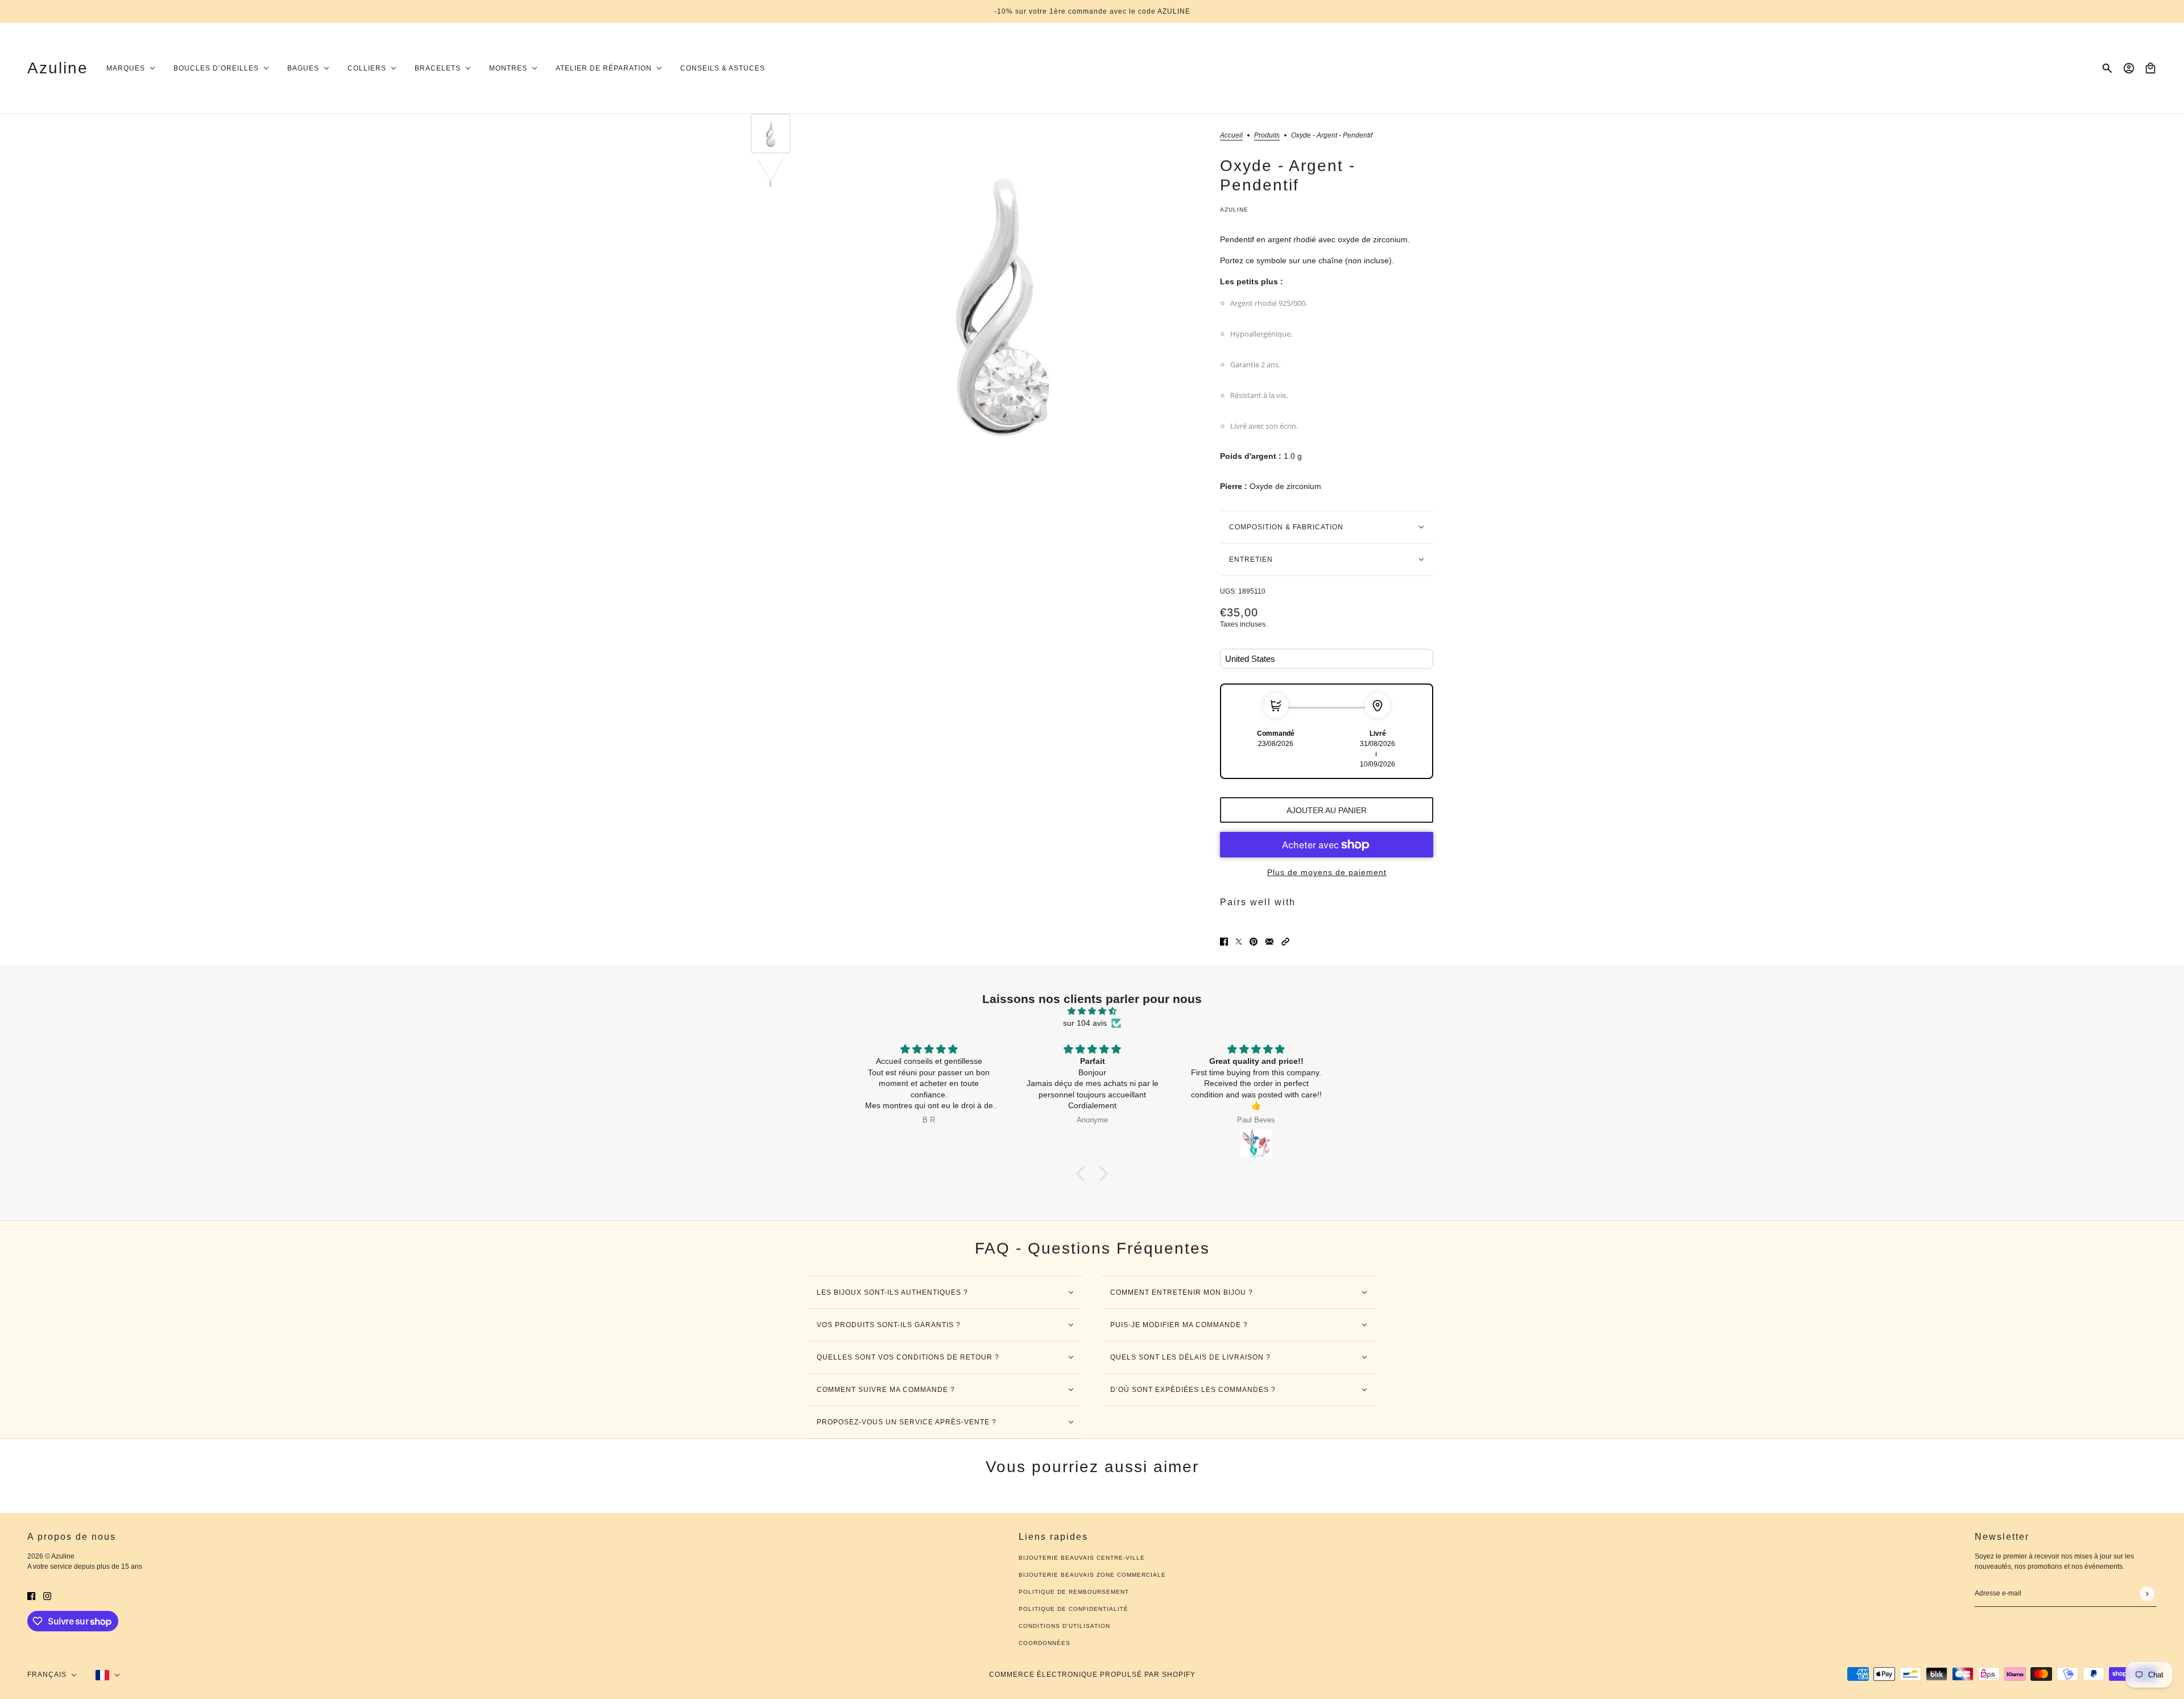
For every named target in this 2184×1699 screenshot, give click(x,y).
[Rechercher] (2107, 68)
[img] (1092, 1011)
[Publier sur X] (1239, 941)
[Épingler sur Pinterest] (1254, 941)
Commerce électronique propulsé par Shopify (1092, 1675)
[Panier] (2150, 68)
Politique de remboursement (1074, 1592)
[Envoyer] (2147, 1594)
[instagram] (47, 1596)
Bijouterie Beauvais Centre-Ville (1082, 1558)
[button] (1285, 941)
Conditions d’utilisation (1064, 1626)
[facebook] (31, 1596)
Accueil (1231, 136)
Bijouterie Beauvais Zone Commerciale (1092, 1575)
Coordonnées (1045, 1643)
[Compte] (2129, 68)
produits (1267, 136)
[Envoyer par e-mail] (1269, 941)
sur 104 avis (1085, 1023)
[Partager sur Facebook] (1224, 941)
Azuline (1234, 210)
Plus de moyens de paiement (1327, 872)
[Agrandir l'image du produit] (1002, 307)
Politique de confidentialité (1074, 1609)
